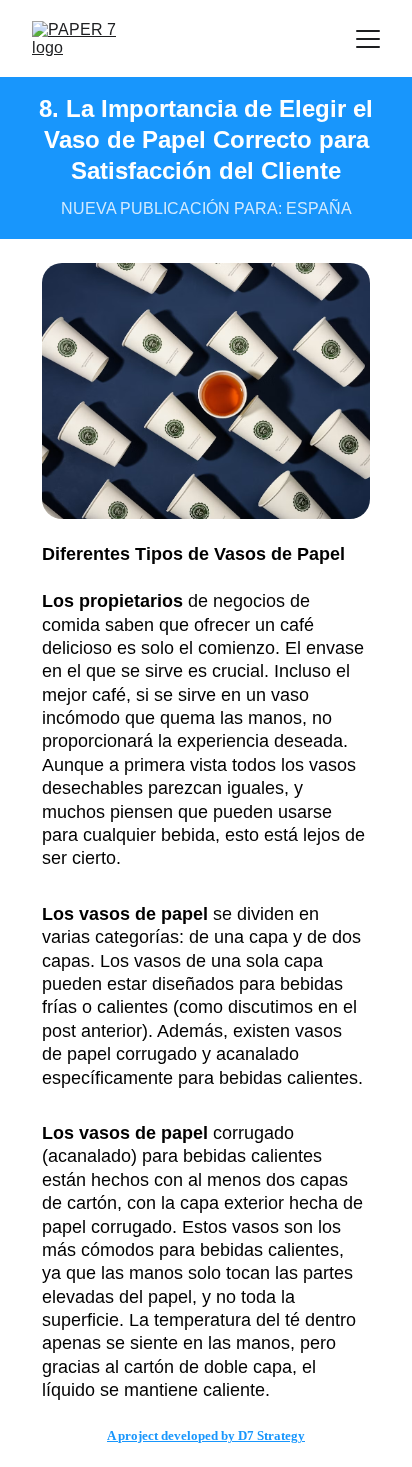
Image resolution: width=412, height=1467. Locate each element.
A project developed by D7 (182, 1435)
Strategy (281, 1435)
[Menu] (368, 39)
